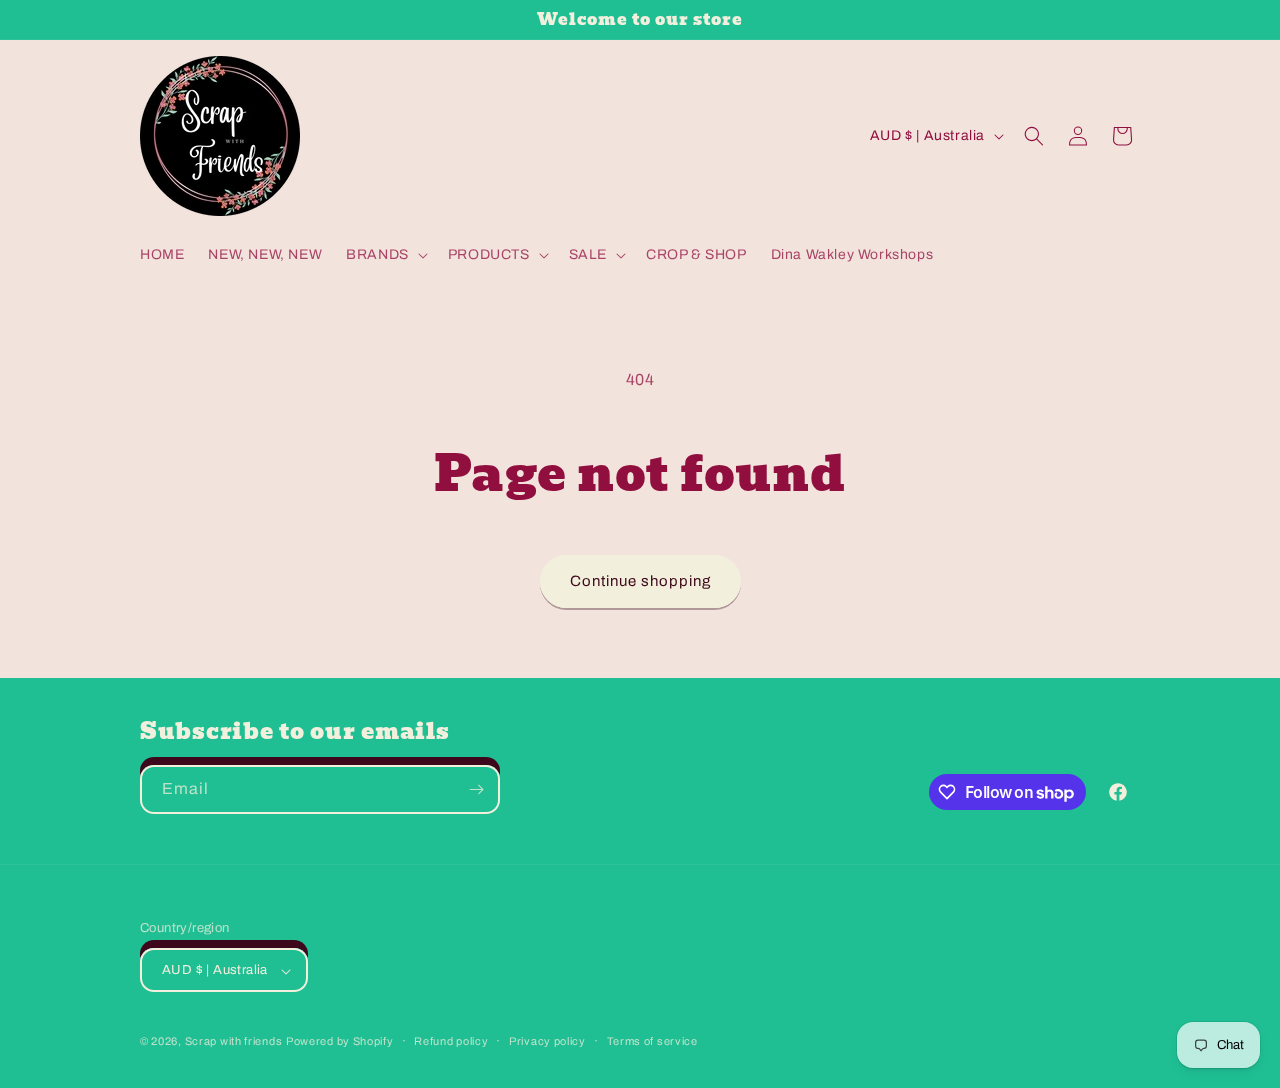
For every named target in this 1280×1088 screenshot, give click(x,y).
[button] (385, 255)
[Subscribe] (476, 789)
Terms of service (652, 1041)
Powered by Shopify (340, 1042)
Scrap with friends (234, 1042)
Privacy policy (547, 1041)
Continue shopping (640, 581)
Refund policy (451, 1041)
